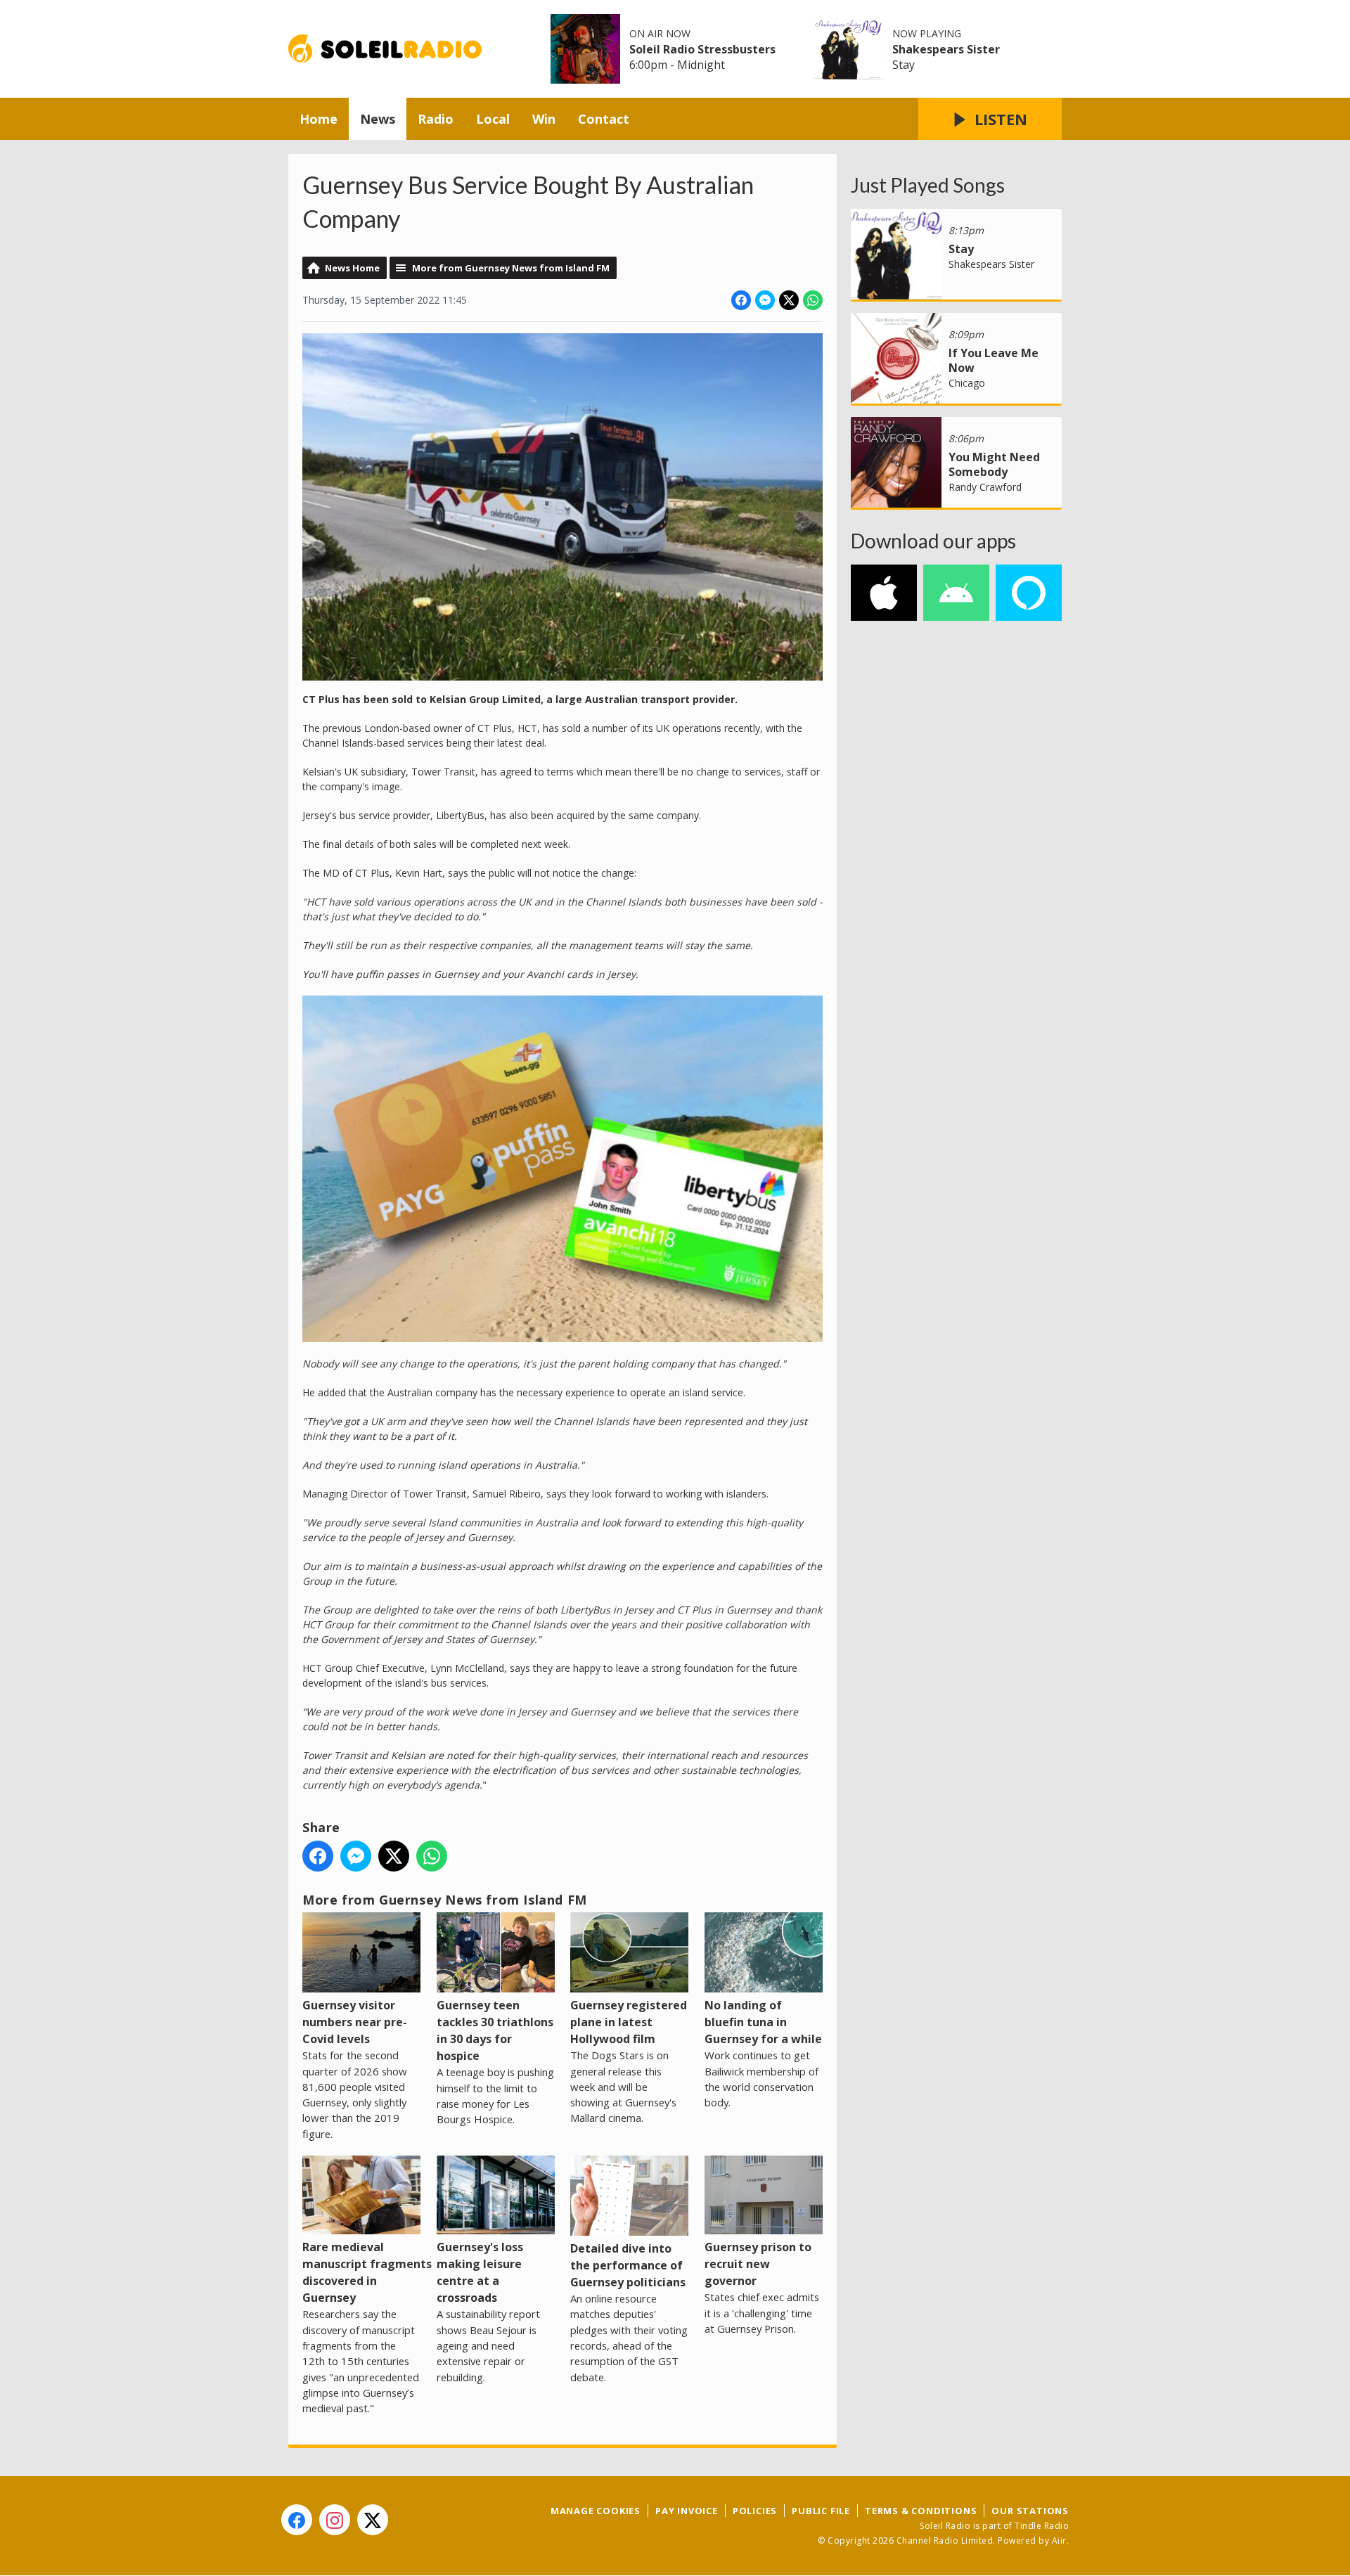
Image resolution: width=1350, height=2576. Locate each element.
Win (544, 119)
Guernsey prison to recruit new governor (758, 2264)
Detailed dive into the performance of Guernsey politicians (628, 2265)
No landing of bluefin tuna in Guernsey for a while (763, 2022)
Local (493, 119)
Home (319, 119)
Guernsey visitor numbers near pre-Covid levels (355, 2022)
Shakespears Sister (946, 49)
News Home (352, 268)
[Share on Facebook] (741, 300)
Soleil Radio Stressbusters (702, 49)
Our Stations (1030, 2511)
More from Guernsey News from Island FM (511, 268)
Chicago (967, 383)
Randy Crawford (985, 487)
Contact (604, 119)
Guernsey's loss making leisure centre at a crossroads (480, 2272)
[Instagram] (335, 2520)
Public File (821, 2511)
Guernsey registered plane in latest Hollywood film (629, 2022)
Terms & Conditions (921, 2511)
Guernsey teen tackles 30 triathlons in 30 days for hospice (495, 2030)
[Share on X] (789, 300)
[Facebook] (297, 2520)
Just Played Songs (928, 185)
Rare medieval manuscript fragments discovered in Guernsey (367, 2272)
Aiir (1059, 2540)
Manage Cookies (596, 2511)
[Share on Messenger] (765, 300)
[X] (373, 2520)
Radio (436, 119)
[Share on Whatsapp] (813, 300)
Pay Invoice (687, 2511)
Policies (755, 2511)
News (378, 119)
